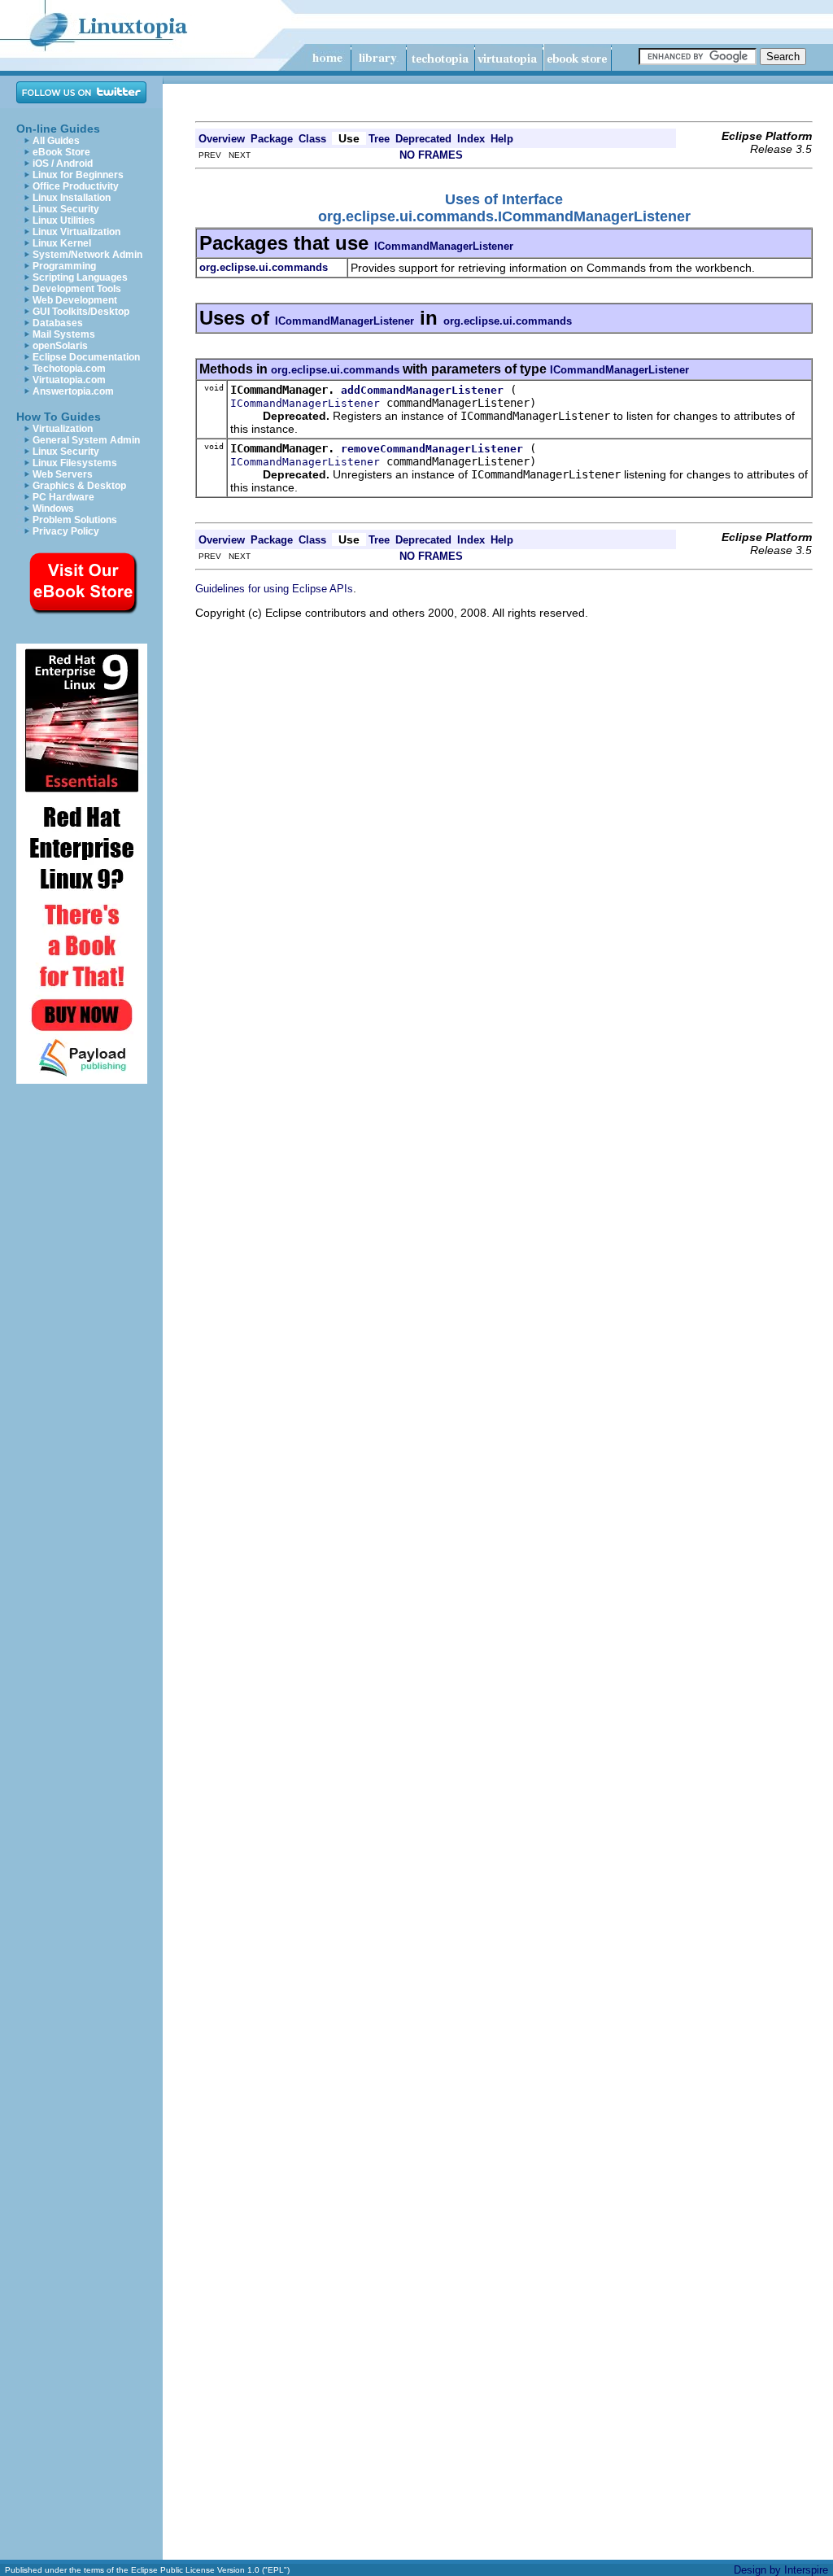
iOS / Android (63, 164)
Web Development (75, 300)
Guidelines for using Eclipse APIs (274, 589)
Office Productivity (76, 186)
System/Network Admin (87, 255)
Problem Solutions (75, 520)
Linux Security (66, 209)
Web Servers (63, 474)
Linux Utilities (64, 220)
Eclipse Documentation (86, 357)
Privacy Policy (66, 531)
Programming (64, 266)
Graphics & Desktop (79, 486)
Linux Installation (72, 198)
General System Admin (86, 440)
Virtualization (63, 429)
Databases (58, 323)
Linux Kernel (62, 243)
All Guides (56, 141)
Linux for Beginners (78, 175)
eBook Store (61, 152)
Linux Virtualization (76, 232)
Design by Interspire (781, 2570)
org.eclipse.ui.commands (508, 321)
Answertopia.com (73, 391)
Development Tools (77, 289)
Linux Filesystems (75, 463)
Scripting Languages (80, 277)
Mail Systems (64, 334)
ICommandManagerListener (444, 246)
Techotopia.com (69, 369)
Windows (53, 509)
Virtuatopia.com (69, 380)
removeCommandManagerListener (432, 449)
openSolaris (60, 346)
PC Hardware (63, 497)
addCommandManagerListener (422, 390)
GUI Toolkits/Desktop (81, 312)
